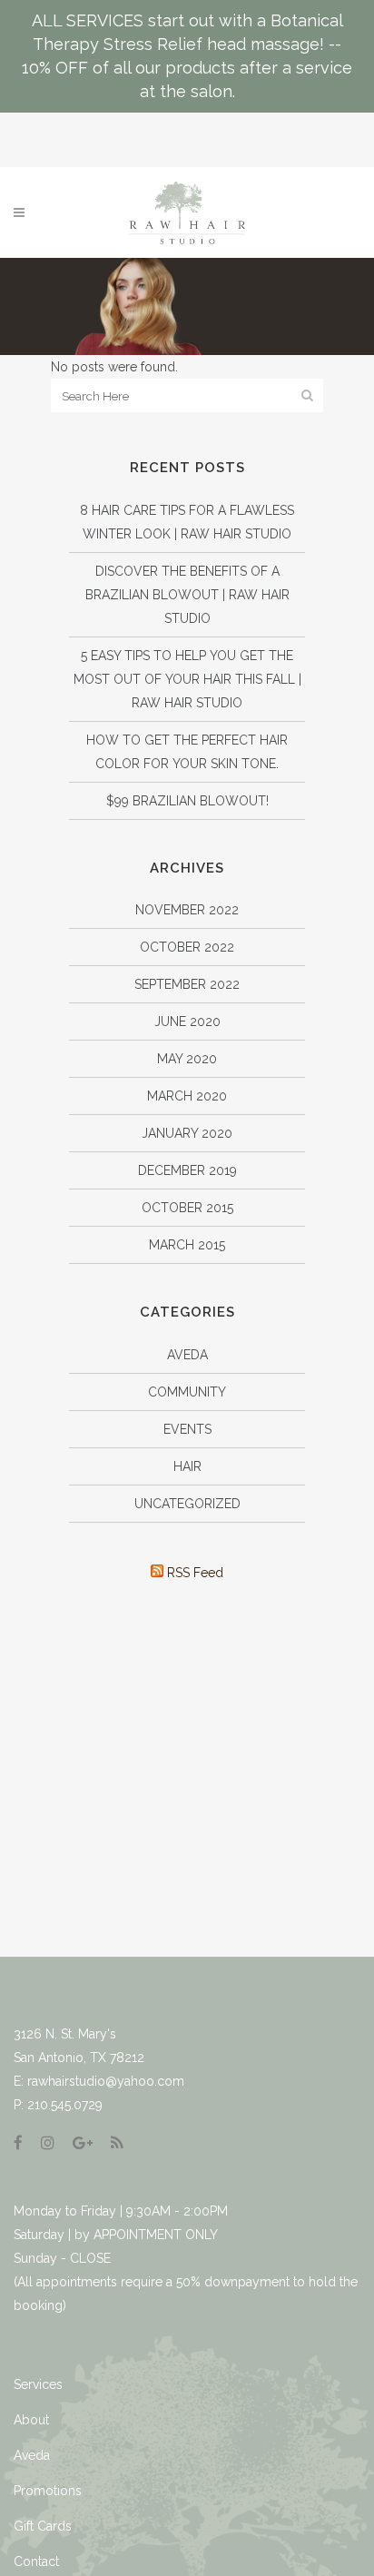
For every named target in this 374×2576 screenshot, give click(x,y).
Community (187, 1392)
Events (187, 1429)
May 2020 (187, 1059)
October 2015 (187, 1208)
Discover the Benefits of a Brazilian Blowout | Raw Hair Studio (187, 595)
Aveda (187, 1355)
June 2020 (187, 1022)
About (31, 2420)
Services (38, 2384)
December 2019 (187, 1170)
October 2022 (187, 947)
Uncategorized (187, 1504)
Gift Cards (43, 2526)
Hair (187, 1466)
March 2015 (187, 1245)
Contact (36, 2561)
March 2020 (187, 1096)
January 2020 (187, 1133)
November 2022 (187, 910)
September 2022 (187, 984)
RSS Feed (193, 1573)
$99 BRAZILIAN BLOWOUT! (187, 801)
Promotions (48, 2491)
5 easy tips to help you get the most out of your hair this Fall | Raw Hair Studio (187, 679)
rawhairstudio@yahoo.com (106, 2081)
